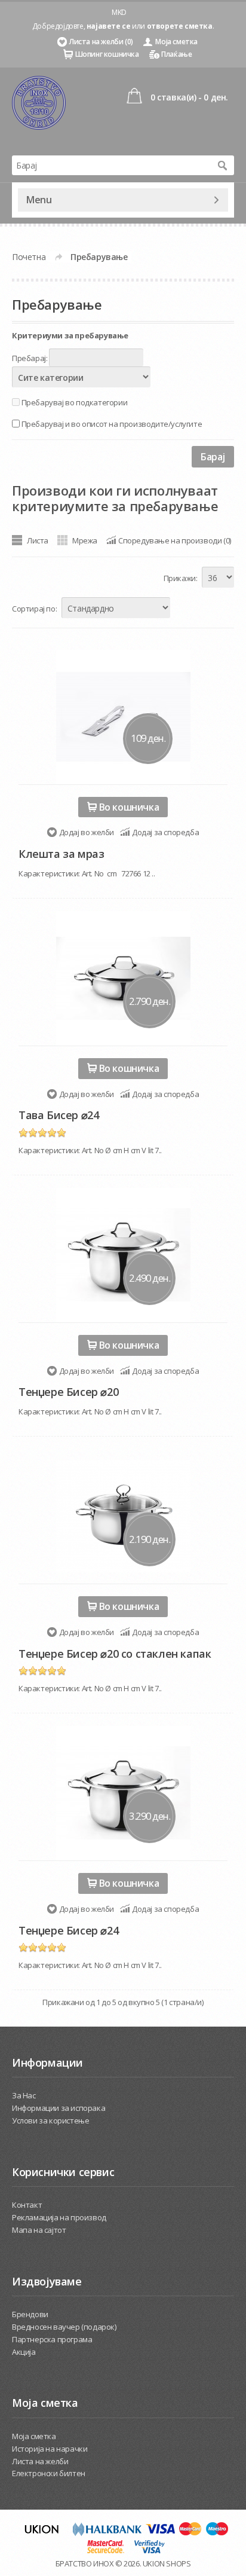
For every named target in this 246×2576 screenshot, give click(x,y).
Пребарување (99, 257)
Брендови (30, 2314)
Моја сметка (176, 42)
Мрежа (85, 540)
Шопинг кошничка (107, 54)
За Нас (24, 2095)
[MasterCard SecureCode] (106, 2551)
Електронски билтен (49, 2473)
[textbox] (111, 165)
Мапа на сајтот (39, 2230)
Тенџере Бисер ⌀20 (68, 1392)
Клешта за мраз (61, 854)
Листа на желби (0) (101, 42)
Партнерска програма (52, 2339)
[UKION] (42, 2533)
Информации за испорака (59, 2108)
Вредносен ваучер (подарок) (64, 2327)
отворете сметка (180, 26)
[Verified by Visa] (150, 2551)
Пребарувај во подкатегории (75, 402)
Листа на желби (40, 2461)
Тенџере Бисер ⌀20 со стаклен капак (115, 1654)
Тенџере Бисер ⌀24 (68, 1930)
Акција (24, 2352)
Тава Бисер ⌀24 (59, 1115)
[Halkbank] (107, 2533)
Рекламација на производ (59, 2217)
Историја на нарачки (50, 2449)
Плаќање (176, 54)
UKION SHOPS (167, 2563)
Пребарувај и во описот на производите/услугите (112, 424)
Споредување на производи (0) (175, 540)
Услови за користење (50, 2120)
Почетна (29, 257)
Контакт (27, 2205)
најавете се (109, 26)
